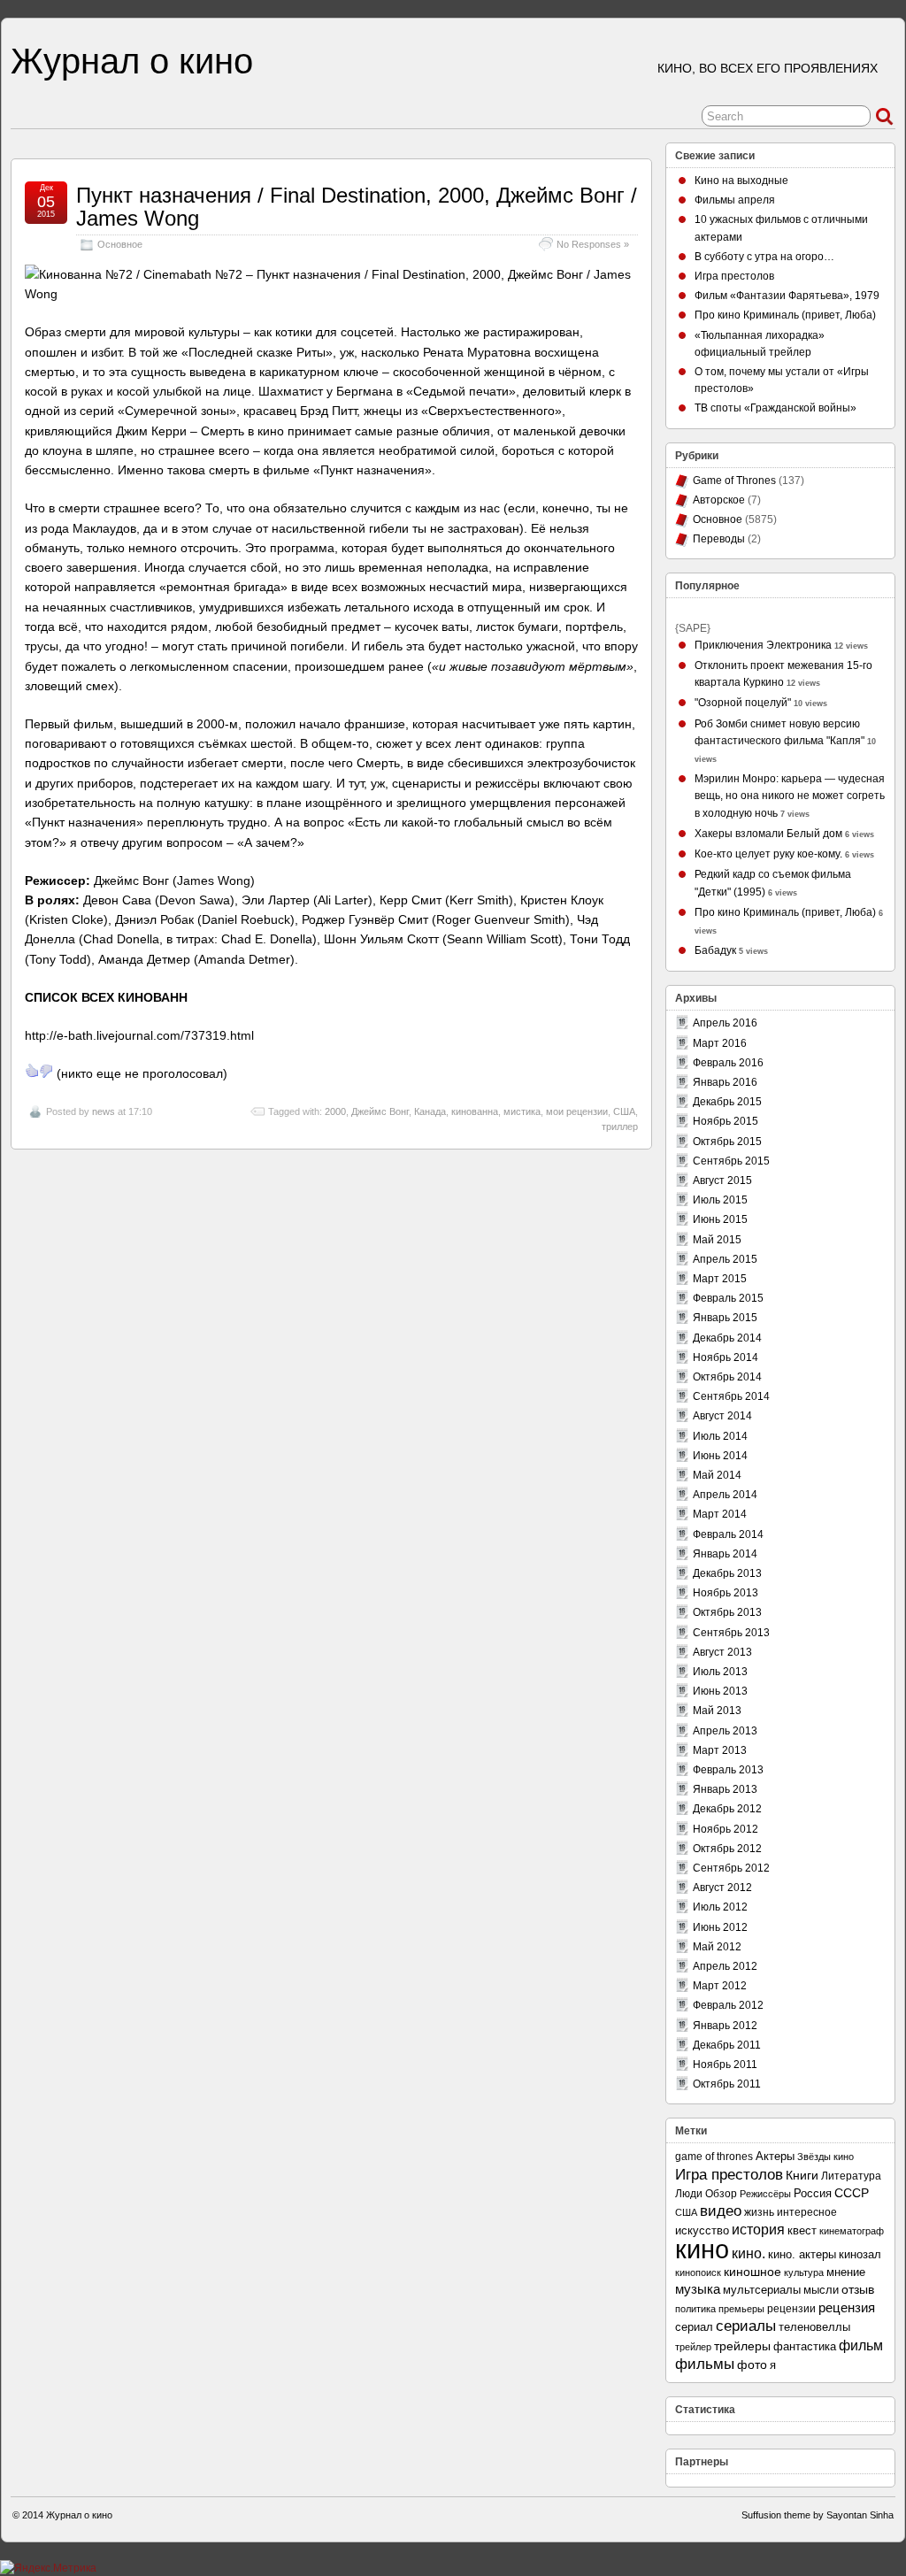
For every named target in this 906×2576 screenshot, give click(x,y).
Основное (120, 244)
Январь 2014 (725, 1554)
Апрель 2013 (725, 1731)
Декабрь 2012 (727, 1809)
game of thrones (714, 2157)
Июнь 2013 (720, 1691)
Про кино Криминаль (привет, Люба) (785, 315)
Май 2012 (717, 1947)
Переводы (719, 539)
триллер (620, 1127)
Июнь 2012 (720, 1927)
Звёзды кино (825, 2157)
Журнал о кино (132, 61)
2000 (335, 1111)
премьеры (741, 2309)
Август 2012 (722, 1888)
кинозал (860, 2255)
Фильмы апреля (735, 200)
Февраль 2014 (728, 1534)
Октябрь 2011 (727, 2084)
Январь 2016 (725, 1082)
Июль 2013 (720, 1672)
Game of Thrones (734, 481)
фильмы (705, 2364)
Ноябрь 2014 (726, 1357)
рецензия (847, 2307)
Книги (802, 2176)
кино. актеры (802, 2254)
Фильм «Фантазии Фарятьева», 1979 (787, 296)
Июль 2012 (720, 1907)
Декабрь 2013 (727, 1573)
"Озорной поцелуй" (743, 703)
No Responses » (593, 244)
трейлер (693, 2347)
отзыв (858, 2289)
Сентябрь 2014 (731, 1396)
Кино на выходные (741, 181)
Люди (689, 2194)
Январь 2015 (725, 1318)
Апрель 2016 (725, 1023)
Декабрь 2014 (727, 1338)
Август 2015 (722, 1180)
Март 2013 (720, 1750)
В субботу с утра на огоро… (764, 257)
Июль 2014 (720, 1436)
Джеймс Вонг (380, 1111)
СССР (852, 2193)
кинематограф (852, 2231)
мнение (846, 2272)
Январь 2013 (725, 1789)
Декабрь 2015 (727, 1102)
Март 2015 (720, 1279)
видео (721, 2211)
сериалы (746, 2326)
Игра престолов (734, 276)
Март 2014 (720, 1514)
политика (695, 2309)
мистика (522, 1111)
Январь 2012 (725, 2026)
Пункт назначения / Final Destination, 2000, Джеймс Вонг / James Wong (357, 207)
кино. (749, 2253)
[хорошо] (32, 1071)
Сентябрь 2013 (731, 1633)
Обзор (721, 2193)
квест (802, 2231)
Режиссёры (765, 2194)
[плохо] (46, 1071)
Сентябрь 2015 (731, 1161)
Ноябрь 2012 (726, 1829)
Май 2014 (717, 1475)
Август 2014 (722, 1416)
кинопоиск (698, 2272)
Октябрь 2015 (727, 1142)
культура (804, 2272)
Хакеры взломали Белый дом (768, 834)
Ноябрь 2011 (725, 2065)
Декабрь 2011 (727, 2045)
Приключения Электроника (763, 645)
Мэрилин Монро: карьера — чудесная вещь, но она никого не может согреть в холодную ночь (790, 796)
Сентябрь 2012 (731, 1868)
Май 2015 (717, 1240)
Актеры (775, 2156)
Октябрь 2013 (727, 1612)
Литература (851, 2176)
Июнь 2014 (720, 1456)
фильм (861, 2345)
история (758, 2230)
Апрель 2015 (725, 1259)
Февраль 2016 (728, 1063)
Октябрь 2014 (727, 1377)
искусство (702, 2231)
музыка (698, 2289)
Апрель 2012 (725, 1966)
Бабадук (715, 950)
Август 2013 (722, 1652)
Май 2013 (717, 1711)
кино (702, 2249)
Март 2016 (720, 1043)
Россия (813, 2193)
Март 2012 (720, 1986)
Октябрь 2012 (727, 1849)
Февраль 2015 (728, 1298)
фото (752, 2365)
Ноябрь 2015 (726, 1121)
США (624, 1111)
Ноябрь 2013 (726, 1593)
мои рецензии (577, 1111)
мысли (821, 2290)
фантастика (805, 2346)
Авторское (719, 500)
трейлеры (742, 2346)
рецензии (791, 2309)
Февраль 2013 (728, 1770)
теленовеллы (814, 2327)
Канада (430, 1111)
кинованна (475, 1111)
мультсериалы (762, 2290)
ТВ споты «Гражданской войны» (775, 408)
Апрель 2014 (725, 1495)
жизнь (759, 2212)
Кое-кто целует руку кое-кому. (768, 854)
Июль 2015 (720, 1200)
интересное (807, 2212)
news (104, 1111)
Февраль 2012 (728, 2005)
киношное (752, 2272)
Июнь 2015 (720, 1219)
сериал (694, 2327)
